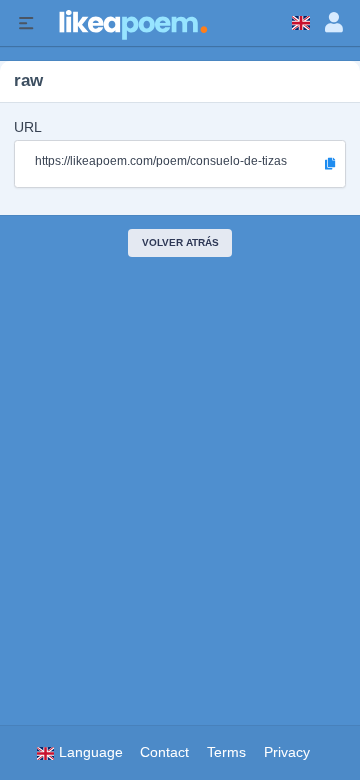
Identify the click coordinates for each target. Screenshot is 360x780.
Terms (226, 752)
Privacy (287, 752)
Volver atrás (180, 242)
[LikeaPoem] (132, 23)
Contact (164, 752)
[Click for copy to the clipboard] (330, 164)
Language (89, 752)
